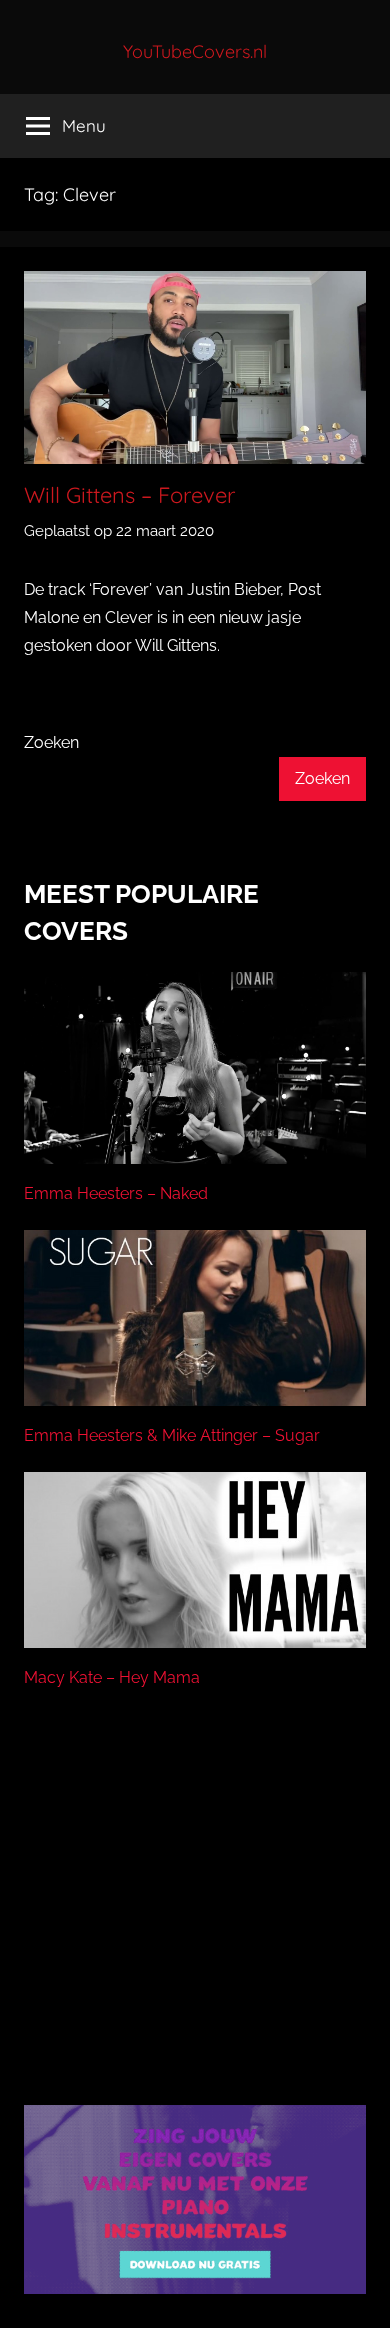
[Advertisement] (195, 1922)
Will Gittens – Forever (129, 495)
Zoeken (51, 742)
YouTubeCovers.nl (195, 51)
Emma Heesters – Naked (116, 1193)
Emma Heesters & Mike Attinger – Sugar (172, 1435)
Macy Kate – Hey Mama (112, 1677)
